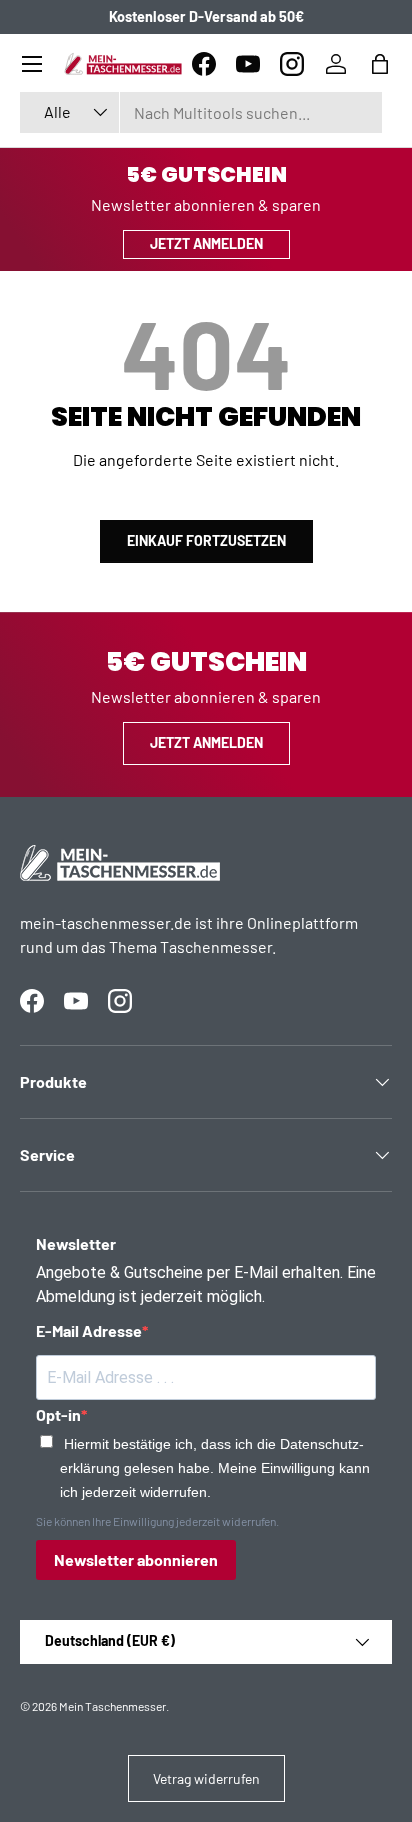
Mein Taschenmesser (112, 1706)
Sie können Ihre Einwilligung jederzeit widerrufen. (157, 1521)
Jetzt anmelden (206, 243)
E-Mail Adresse (89, 1330)
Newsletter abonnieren (136, 1559)
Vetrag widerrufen (206, 1778)
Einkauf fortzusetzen (206, 540)
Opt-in (58, 1414)
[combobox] (201, 112)
